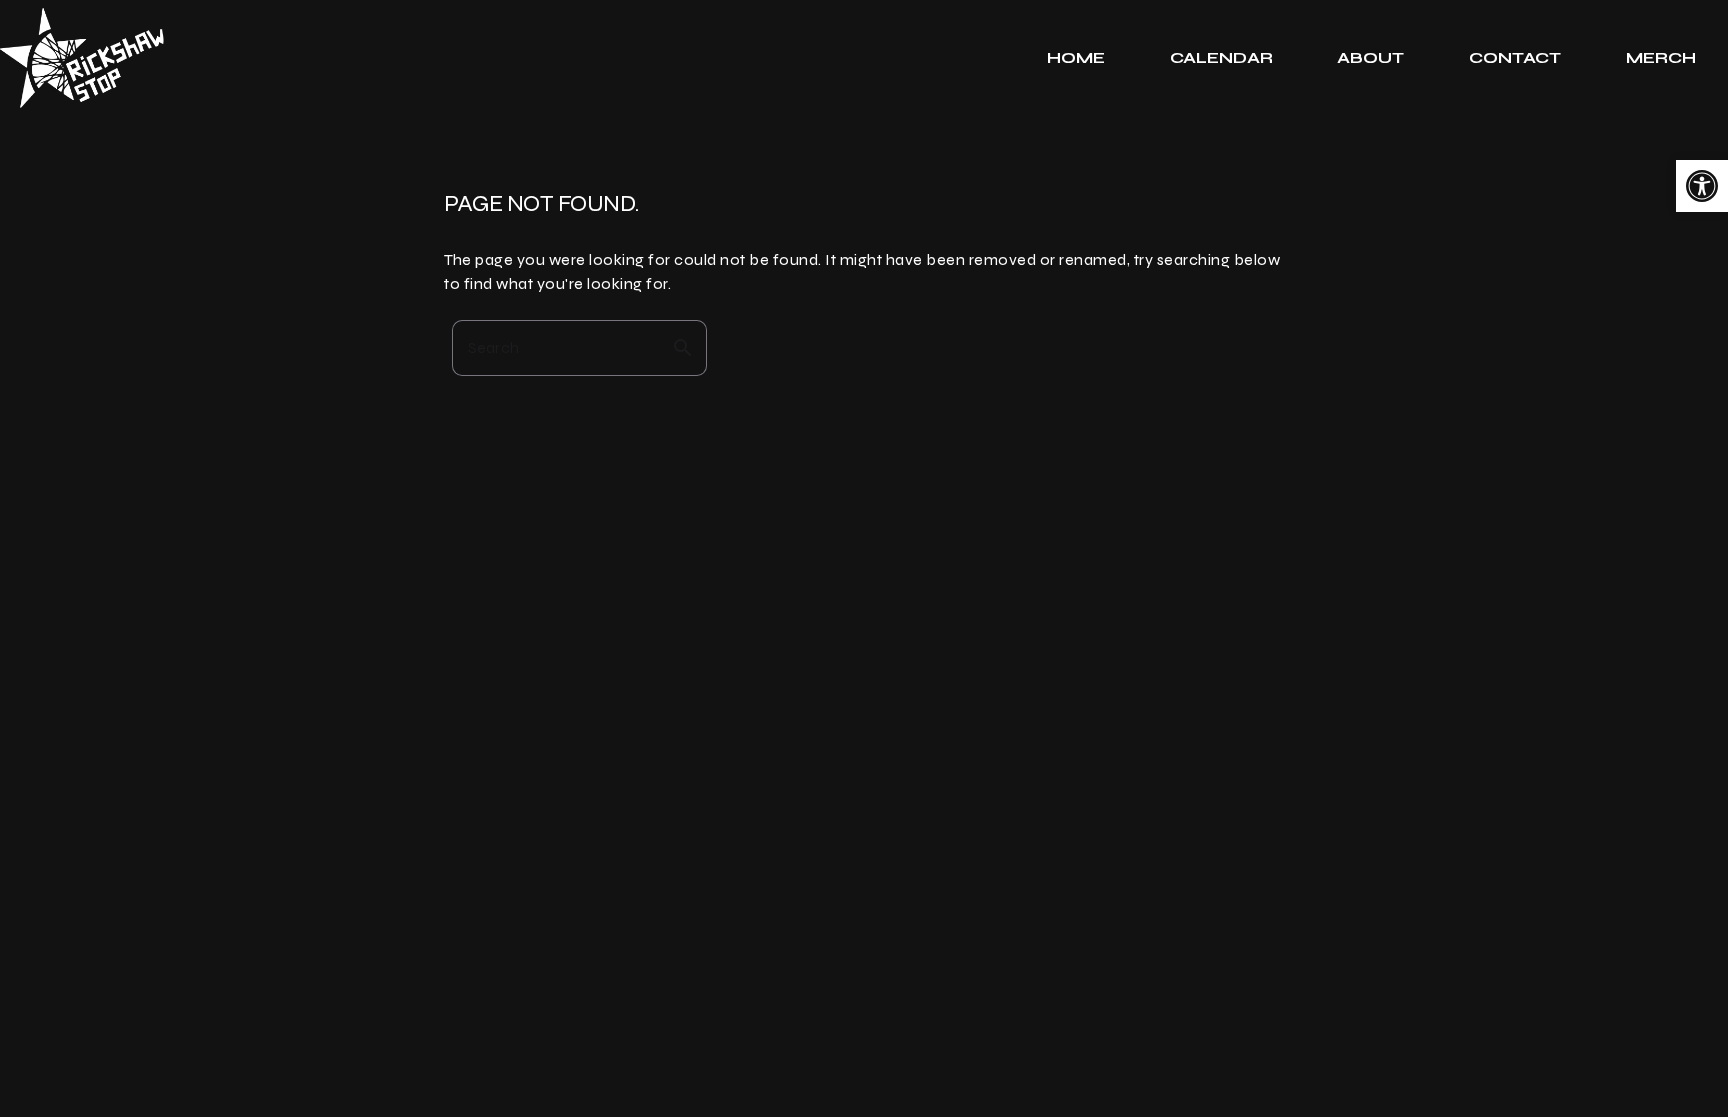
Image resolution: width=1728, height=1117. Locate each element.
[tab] (1076, 58)
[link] (1702, 186)
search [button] (683, 348)
